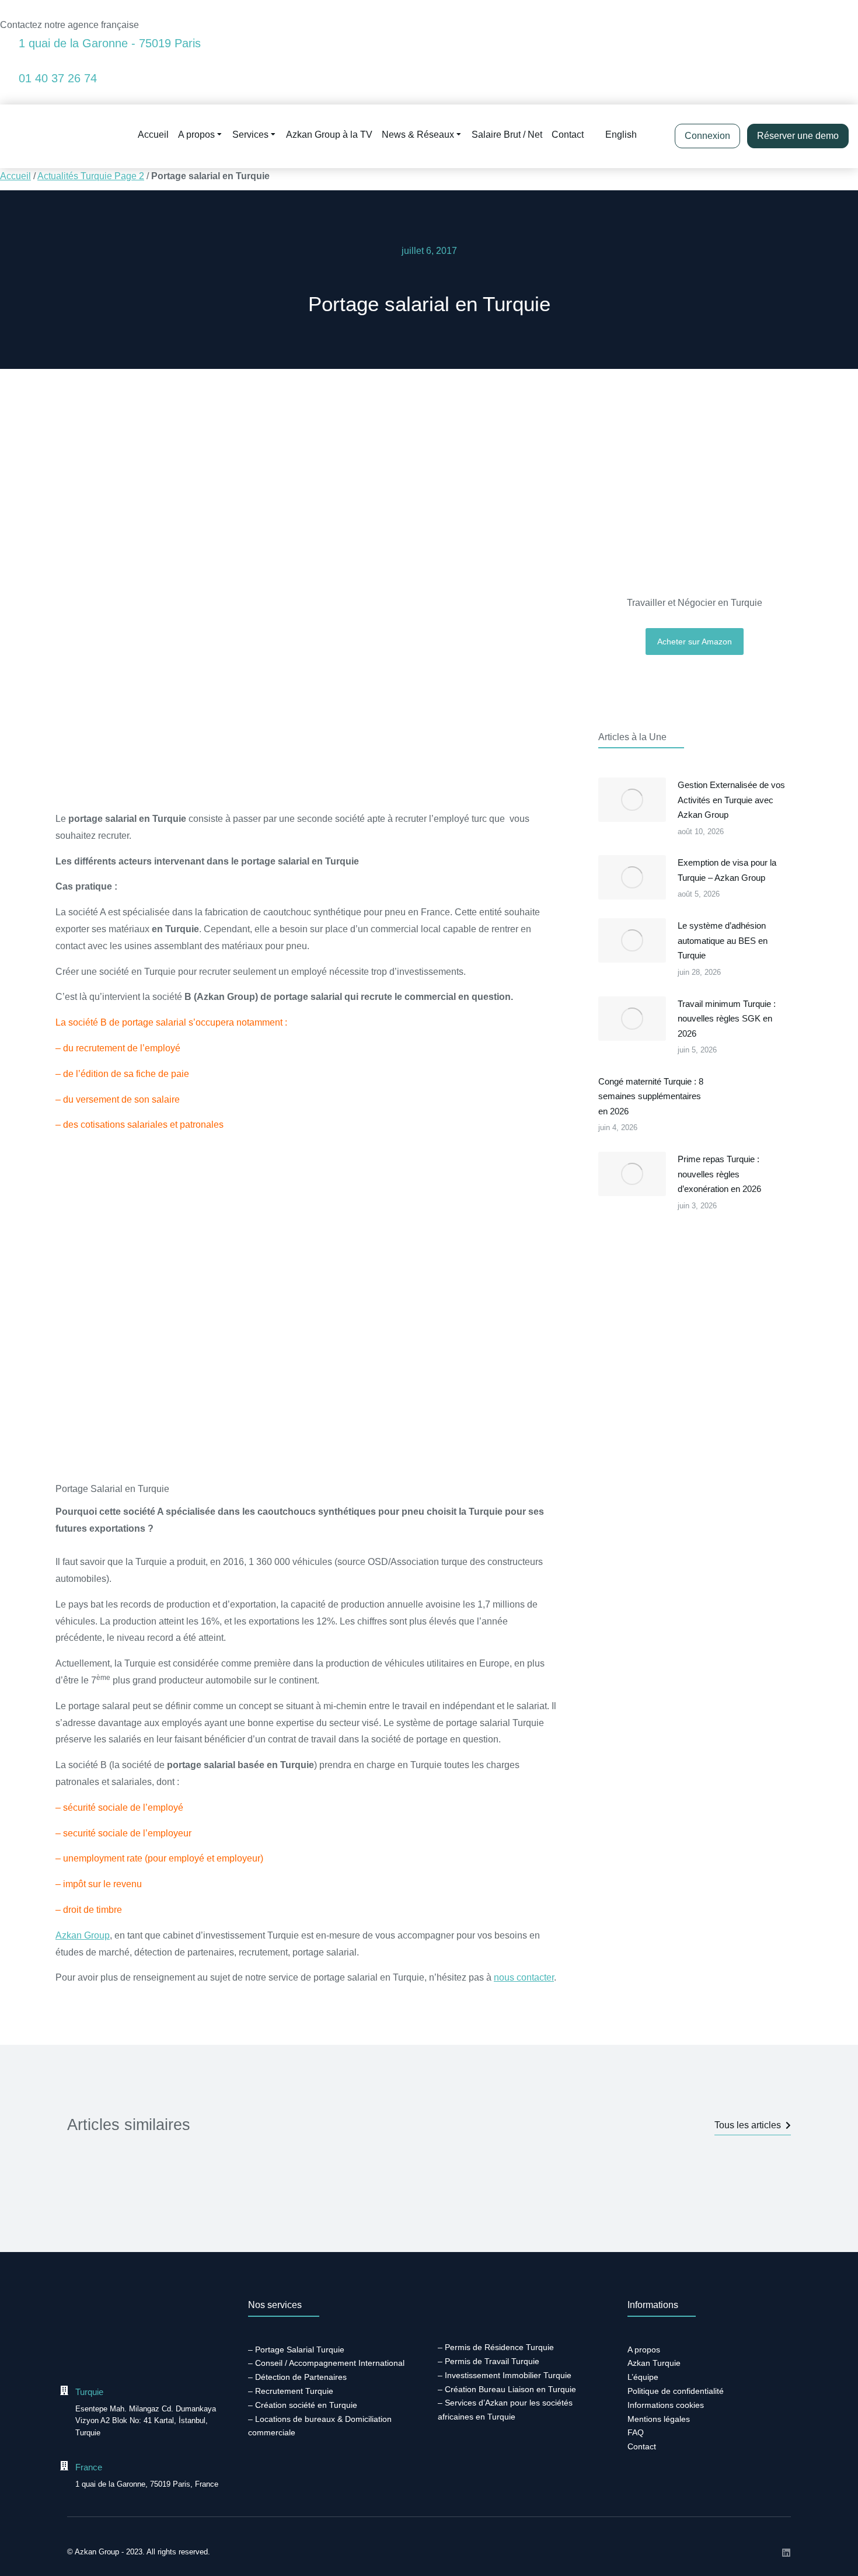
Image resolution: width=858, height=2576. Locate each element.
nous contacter (524, 1977)
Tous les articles (748, 2125)
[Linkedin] (786, 2553)
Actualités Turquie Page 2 (91, 176)
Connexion (707, 136)
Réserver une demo (798, 136)
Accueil (15, 176)
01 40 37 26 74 (58, 78)
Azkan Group (83, 1935)
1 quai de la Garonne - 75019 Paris (110, 43)
